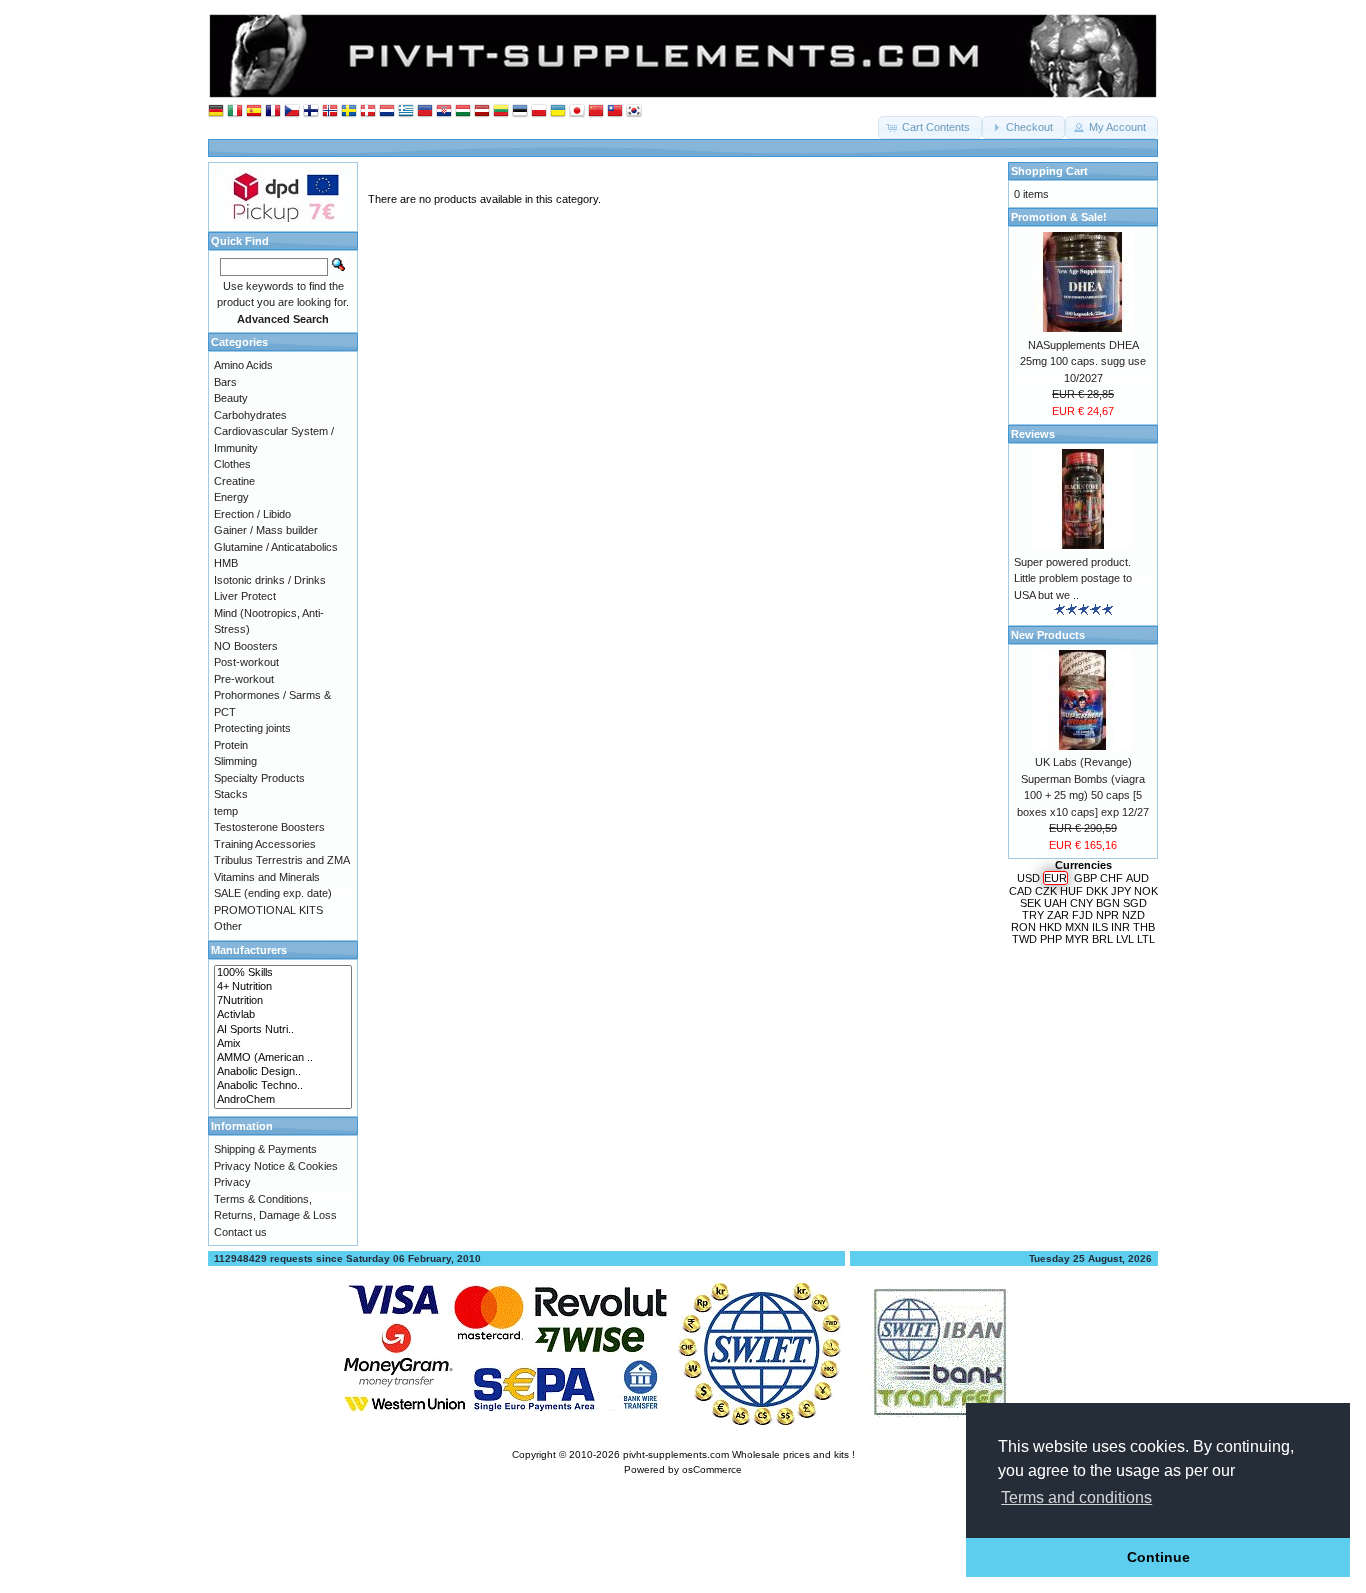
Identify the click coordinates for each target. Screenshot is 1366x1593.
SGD (1135, 903)
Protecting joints (252, 728)
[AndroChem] (283, 1100)
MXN (1077, 927)
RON (1023, 927)
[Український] (558, 111)
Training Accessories (265, 844)
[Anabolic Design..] (283, 1072)
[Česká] (292, 111)
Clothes (232, 464)
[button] (930, 127)
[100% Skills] (283, 973)
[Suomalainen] (311, 111)
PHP (1051, 939)
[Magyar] (463, 111)
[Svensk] (349, 111)
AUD (1137, 878)
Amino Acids (243, 365)
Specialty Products (259, 778)
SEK (1030, 903)
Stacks (231, 794)
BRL (1102, 939)
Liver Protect (245, 596)
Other (228, 926)
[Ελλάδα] (406, 111)
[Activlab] (283, 1015)
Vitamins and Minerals (267, 877)
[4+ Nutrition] (283, 987)
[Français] (273, 111)
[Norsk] (330, 111)
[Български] (425, 111)
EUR (1055, 878)
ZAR (1058, 915)
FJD (1082, 915)
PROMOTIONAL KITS (268, 910)
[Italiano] (235, 111)
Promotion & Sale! (1059, 217)
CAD (1020, 891)
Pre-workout (244, 679)
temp (226, 811)
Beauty (231, 398)
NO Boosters (246, 646)
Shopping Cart (1049, 171)
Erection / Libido (252, 514)
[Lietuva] (501, 111)
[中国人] (596, 111)
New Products (1048, 635)
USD (1028, 878)
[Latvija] (482, 111)
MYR (1077, 939)
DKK (1097, 891)
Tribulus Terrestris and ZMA (282, 860)
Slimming (235, 761)
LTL (1146, 939)
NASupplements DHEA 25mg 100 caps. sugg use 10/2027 (1083, 361)
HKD (1050, 927)
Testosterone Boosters (269, 827)
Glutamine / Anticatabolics (276, 547)
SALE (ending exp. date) (273, 893)
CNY (1081, 903)
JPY (1121, 891)
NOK (1146, 891)
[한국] (634, 111)
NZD (1133, 915)
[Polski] (539, 111)
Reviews (1033, 434)
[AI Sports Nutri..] (283, 1030)
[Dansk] (368, 111)
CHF (1111, 878)
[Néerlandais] (387, 111)
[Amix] (283, 1044)
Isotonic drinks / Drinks (270, 580)
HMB (226, 563)
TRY (1033, 915)
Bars (225, 382)
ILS (1100, 927)
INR (1120, 927)
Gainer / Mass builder (266, 530)
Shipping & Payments (265, 1149)
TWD (1024, 939)
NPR (1107, 915)
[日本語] (577, 111)
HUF (1071, 891)
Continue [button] (1158, 1557)
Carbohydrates (250, 415)
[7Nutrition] (283, 1001)
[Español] (254, 111)
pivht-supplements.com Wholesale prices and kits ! (739, 1454)
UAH (1055, 903)
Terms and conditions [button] (1076, 1497)
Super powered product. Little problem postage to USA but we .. (1073, 578)
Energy (231, 497)
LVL (1125, 939)
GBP (1085, 878)
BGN (1108, 903)
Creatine (234, 481)
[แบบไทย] (615, 111)
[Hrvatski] (444, 111)
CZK (1046, 891)
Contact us (240, 1232)
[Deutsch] (216, 111)
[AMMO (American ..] (283, 1058)
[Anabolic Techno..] (283, 1086)
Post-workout (246, 662)
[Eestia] (520, 111)
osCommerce (712, 1469)
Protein (231, 745)
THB (1144, 927)
